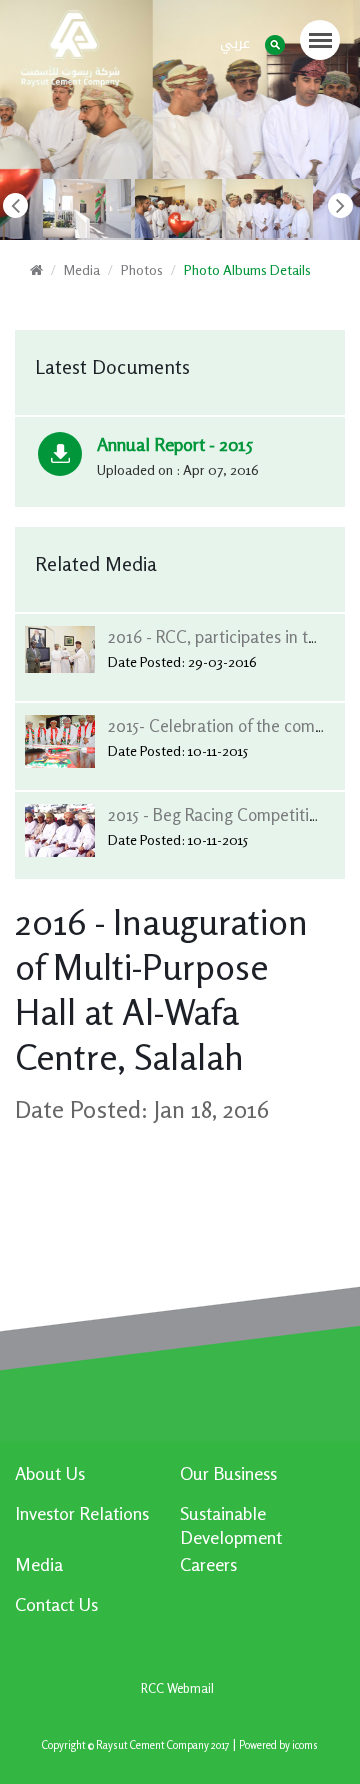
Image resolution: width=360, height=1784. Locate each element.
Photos (142, 269)
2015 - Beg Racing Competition (217, 814)
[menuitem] (97, 1481)
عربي (235, 43)
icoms (305, 1745)
